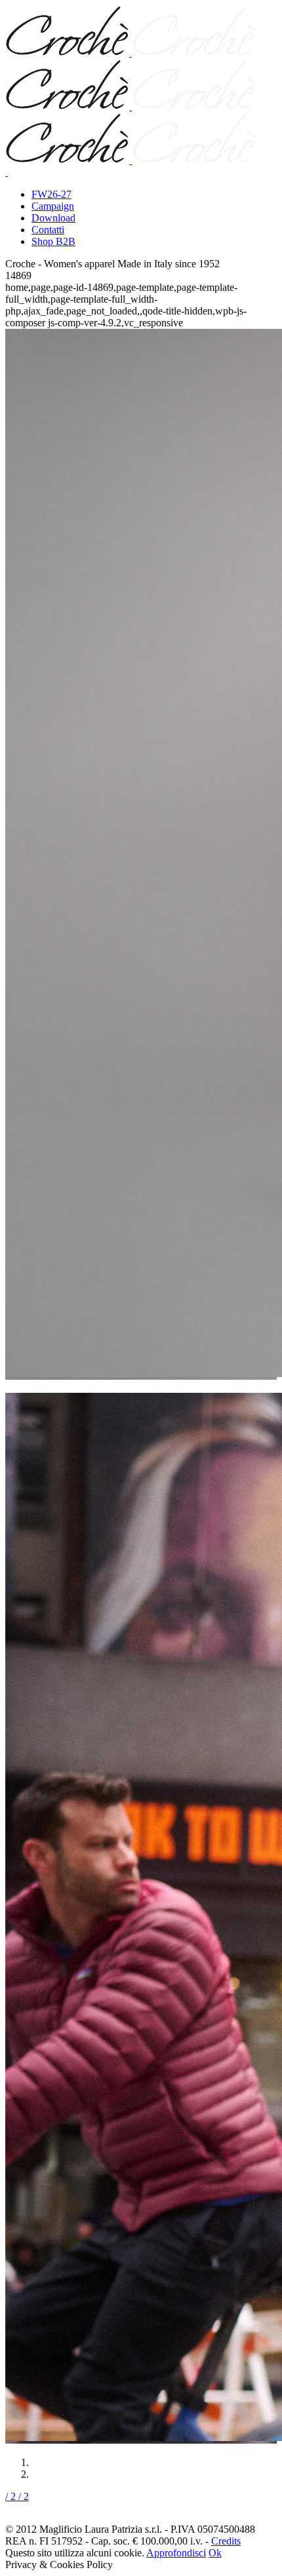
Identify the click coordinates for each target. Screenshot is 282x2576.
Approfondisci (176, 2553)
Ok (215, 2553)
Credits (226, 2541)
